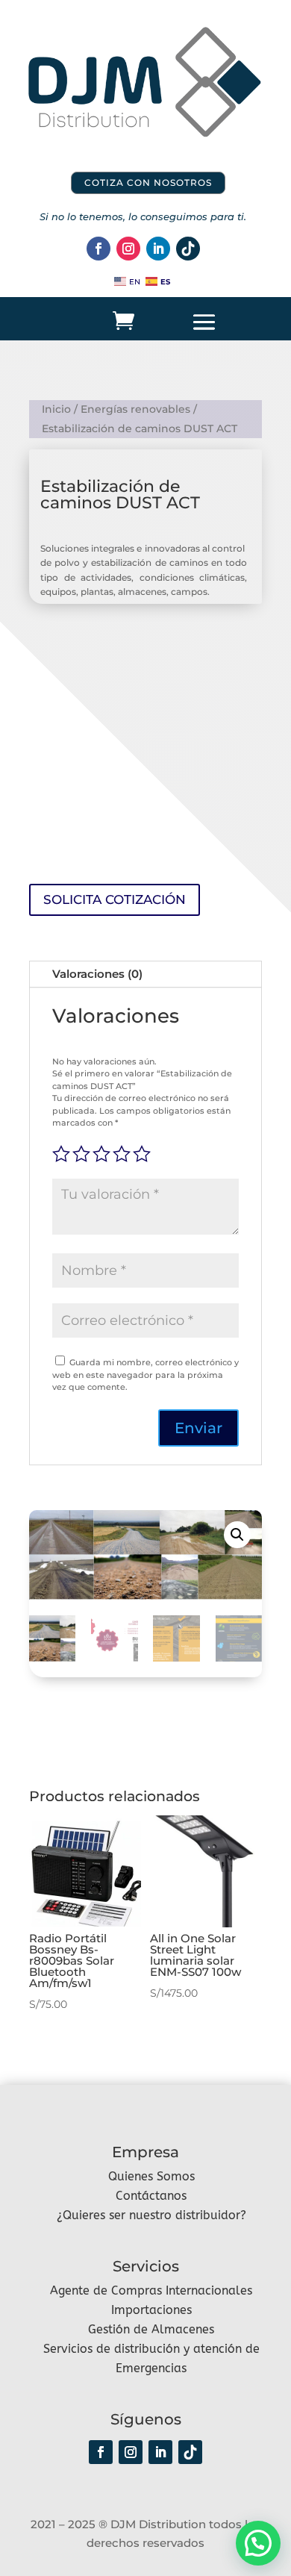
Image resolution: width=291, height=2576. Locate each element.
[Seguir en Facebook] (98, 249)
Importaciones (151, 2310)
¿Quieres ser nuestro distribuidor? (151, 2215)
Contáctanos (151, 2196)
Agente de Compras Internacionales (151, 2290)
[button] (237, 1535)
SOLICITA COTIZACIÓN (115, 899)
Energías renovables (135, 409)
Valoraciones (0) (97, 974)
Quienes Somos (151, 2176)
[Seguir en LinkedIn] (158, 249)
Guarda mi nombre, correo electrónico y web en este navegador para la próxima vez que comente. (145, 1375)
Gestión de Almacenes (151, 2329)
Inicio (56, 409)
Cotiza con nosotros (148, 183)
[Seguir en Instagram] (128, 249)
